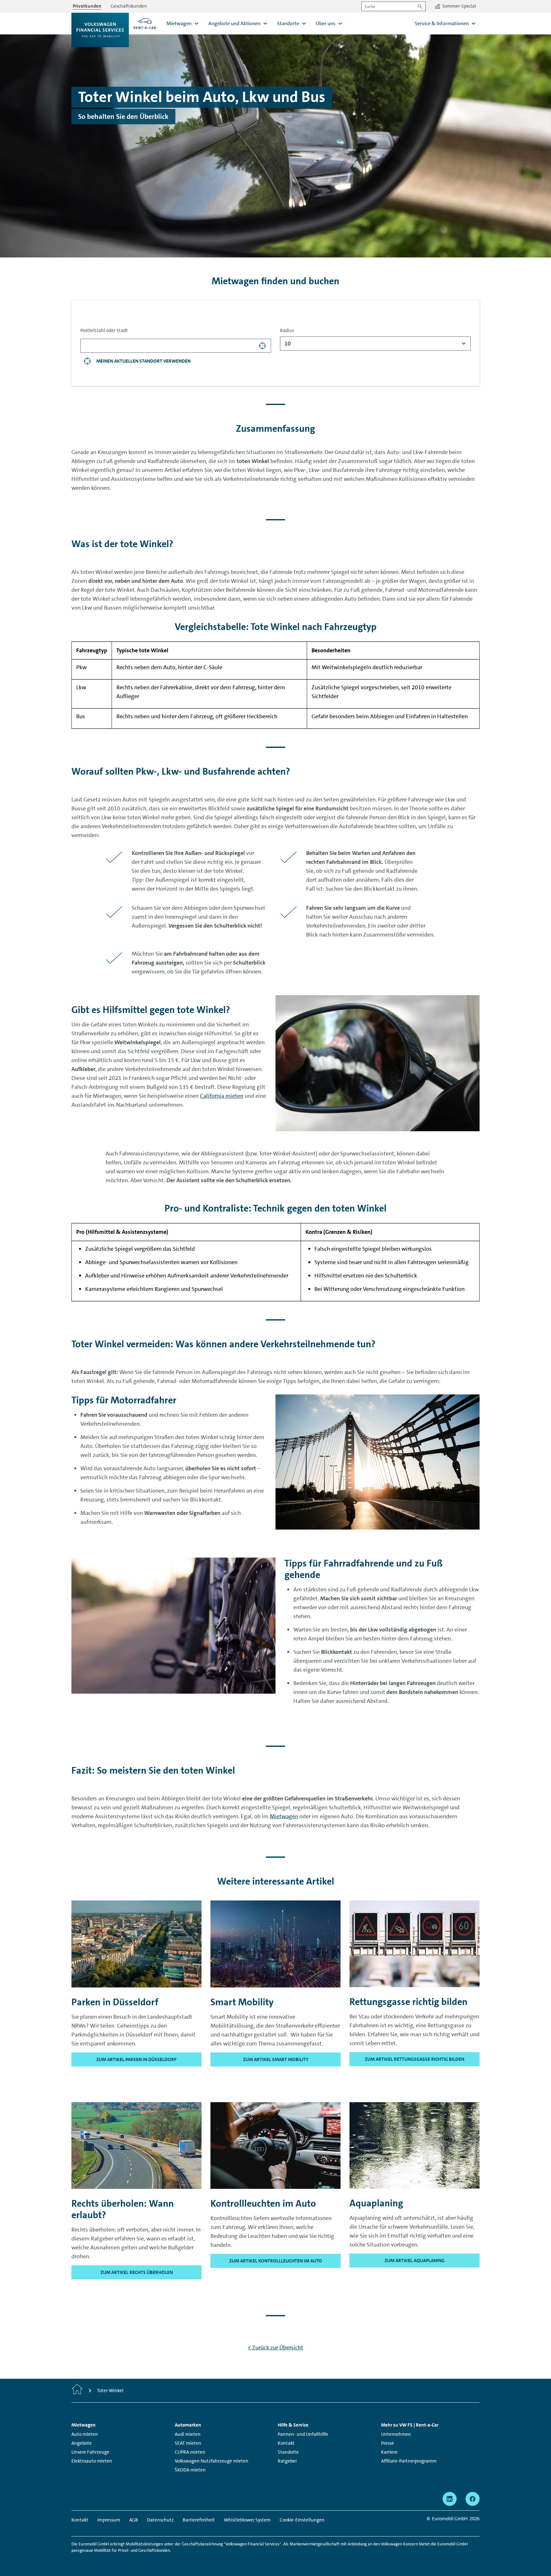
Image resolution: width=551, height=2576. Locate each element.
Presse (388, 2443)
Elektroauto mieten (92, 2461)
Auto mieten (85, 2434)
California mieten (222, 1096)
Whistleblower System (247, 2520)
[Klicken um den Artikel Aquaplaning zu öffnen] (415, 2145)
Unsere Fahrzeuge (90, 2452)
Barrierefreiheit (199, 2520)
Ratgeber (287, 2461)
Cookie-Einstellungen (302, 2520)
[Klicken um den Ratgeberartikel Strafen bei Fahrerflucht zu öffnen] (136, 2145)
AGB (134, 2520)
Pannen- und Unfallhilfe (303, 2434)
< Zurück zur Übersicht (275, 2348)
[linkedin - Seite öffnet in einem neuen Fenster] (450, 2499)
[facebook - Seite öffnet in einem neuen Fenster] (473, 2499)
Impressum (109, 2520)
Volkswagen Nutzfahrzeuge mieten (212, 2461)
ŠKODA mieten (190, 2470)
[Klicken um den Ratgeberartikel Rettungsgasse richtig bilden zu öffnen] (415, 1943)
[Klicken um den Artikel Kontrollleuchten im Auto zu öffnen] (275, 2145)
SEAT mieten (188, 2443)
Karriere (389, 2452)
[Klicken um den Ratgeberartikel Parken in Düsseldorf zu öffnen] (136, 1943)
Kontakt (286, 2443)
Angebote (82, 2443)
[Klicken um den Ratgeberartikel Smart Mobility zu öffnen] (275, 1943)
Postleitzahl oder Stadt (104, 330)
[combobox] (375, 344)
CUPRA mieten (190, 2452)
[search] (263, 346)
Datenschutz (160, 2520)
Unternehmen (396, 2434)
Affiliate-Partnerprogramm (409, 2461)
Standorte (288, 2452)
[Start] (77, 2391)
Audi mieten (188, 2434)
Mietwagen (284, 1816)
